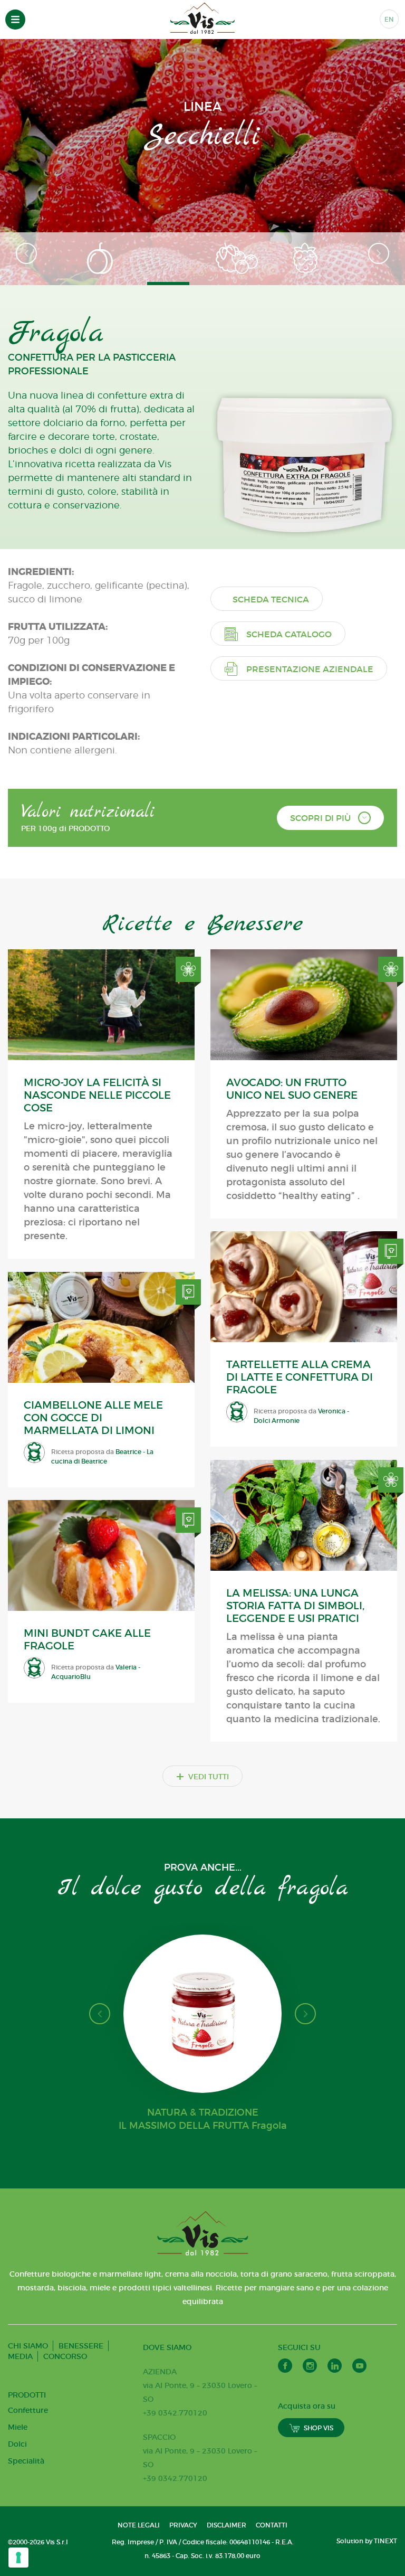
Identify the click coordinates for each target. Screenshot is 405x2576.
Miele (18, 2427)
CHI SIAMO (28, 2346)
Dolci (17, 2444)
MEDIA (20, 2356)
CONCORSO (65, 2356)
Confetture (28, 2410)
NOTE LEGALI (139, 2525)
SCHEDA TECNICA (271, 599)
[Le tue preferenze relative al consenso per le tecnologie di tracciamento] (18, 2558)
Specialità (26, 2461)
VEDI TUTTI (202, 1776)
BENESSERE (81, 2346)
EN (389, 19)
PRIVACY (183, 2525)
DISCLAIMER (226, 2525)
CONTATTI (272, 2525)
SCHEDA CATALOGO (289, 634)
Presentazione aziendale (310, 669)
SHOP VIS (319, 2428)
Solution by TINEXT (367, 2541)
